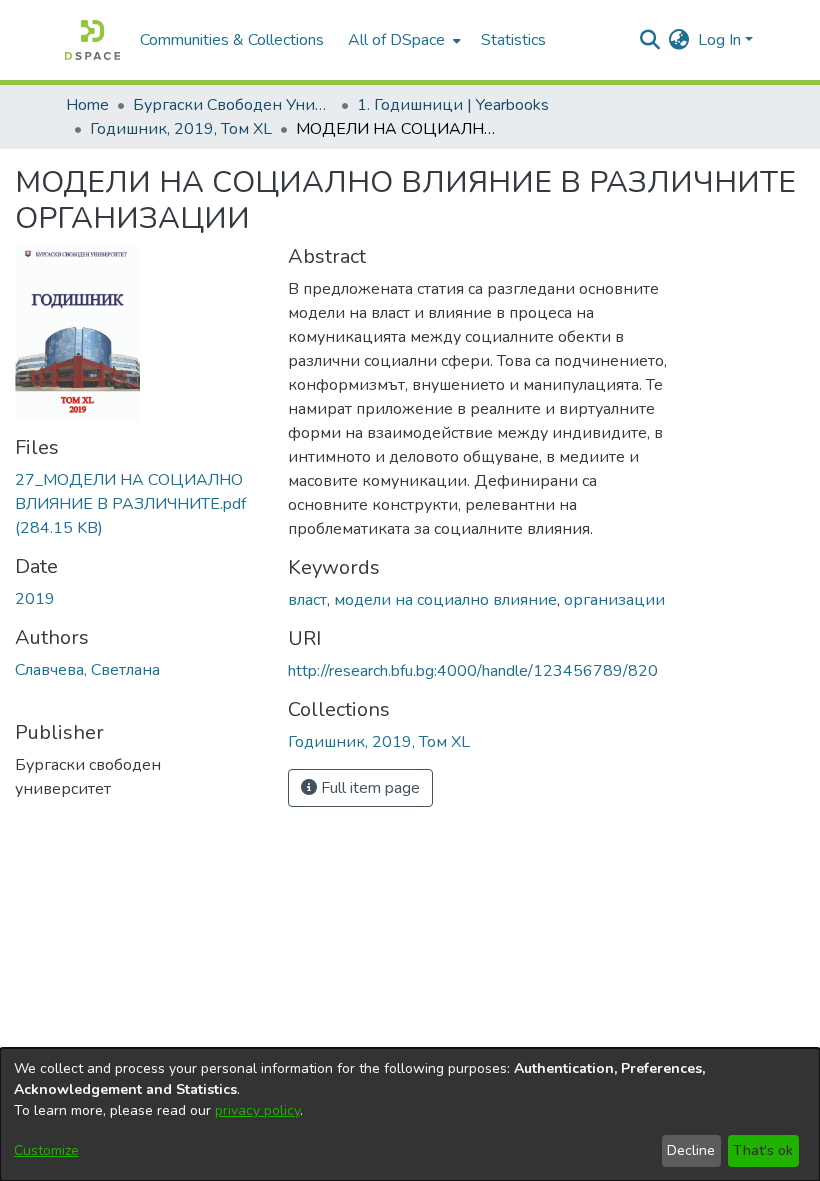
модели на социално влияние (445, 600)
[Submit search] (650, 40)
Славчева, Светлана (87, 670)
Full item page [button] (368, 788)
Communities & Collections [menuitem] (232, 40)
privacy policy (257, 1110)
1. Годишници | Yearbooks (453, 105)
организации (614, 600)
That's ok (763, 1150)
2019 (35, 599)
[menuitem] (402, 40)
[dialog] (410, 1114)
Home (87, 105)
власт (307, 600)
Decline (691, 1150)
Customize (46, 1150)
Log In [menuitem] (719, 40)
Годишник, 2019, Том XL (181, 129)
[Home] (92, 40)
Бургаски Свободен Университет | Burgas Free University (233, 105)
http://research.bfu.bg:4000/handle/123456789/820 (473, 671)
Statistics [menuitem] (513, 40)
